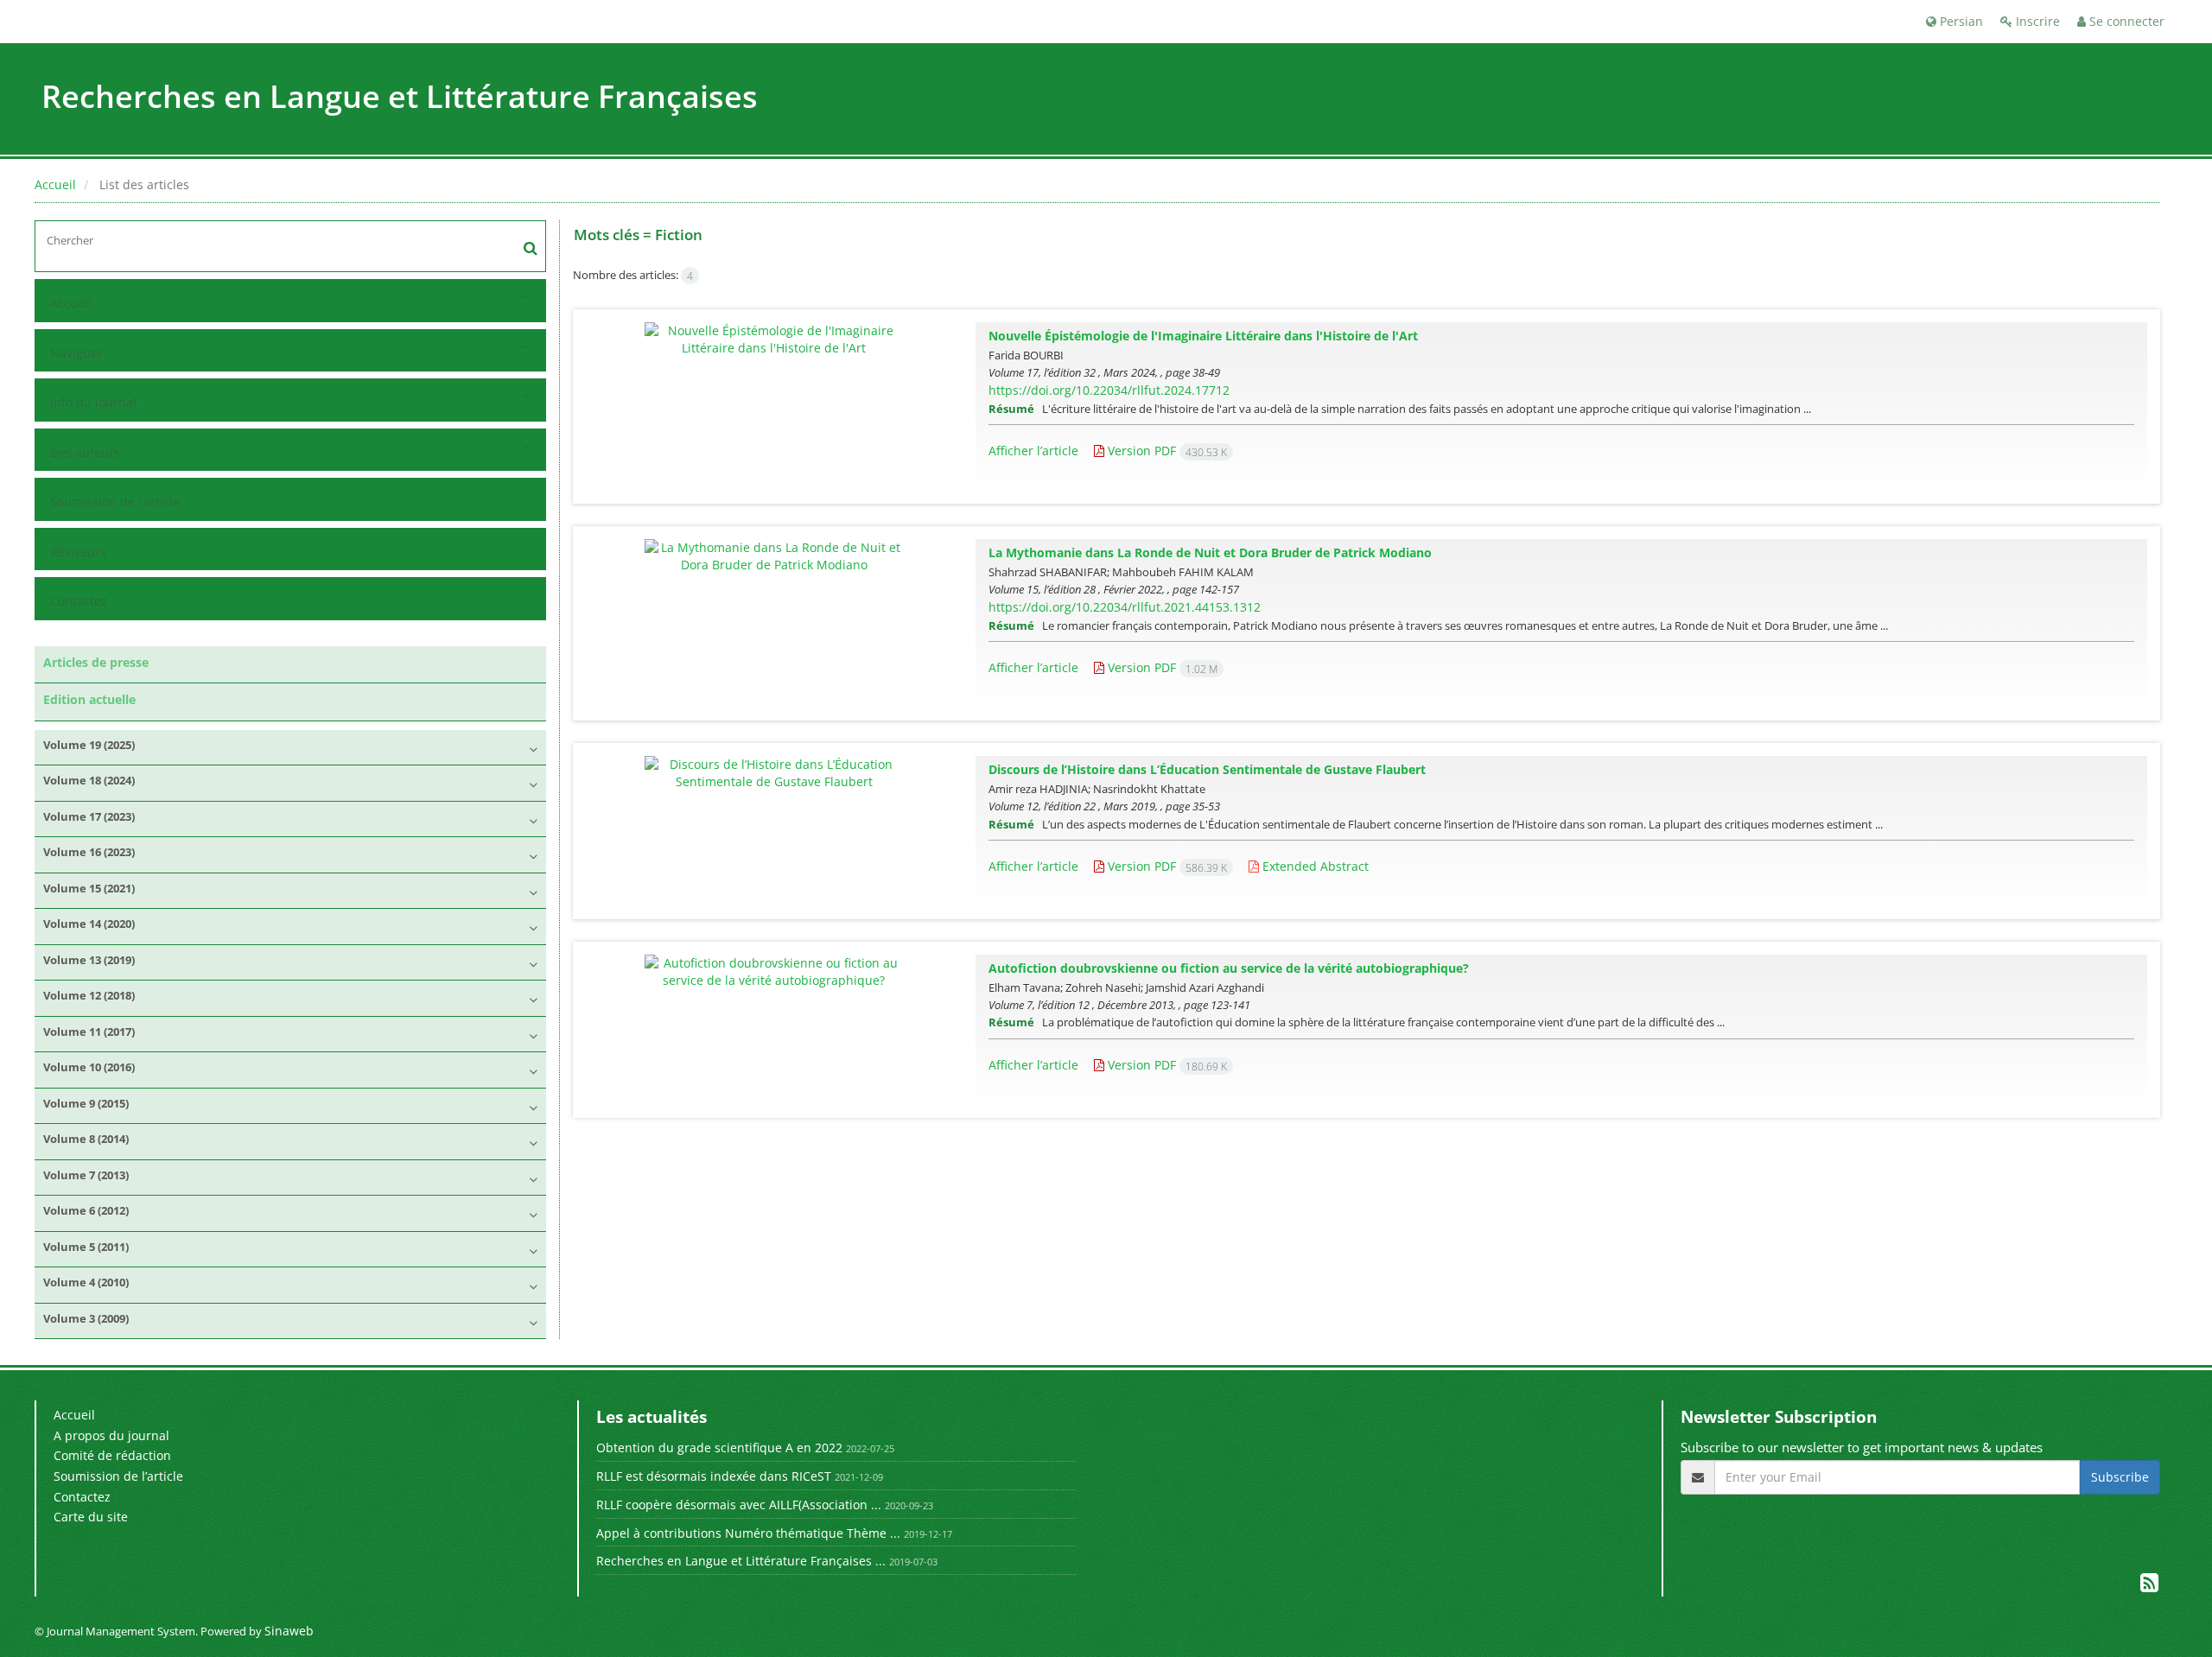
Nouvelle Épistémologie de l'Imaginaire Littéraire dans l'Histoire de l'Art (1203, 336)
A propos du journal (111, 1435)
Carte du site (91, 1517)
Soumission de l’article (115, 502)
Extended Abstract (1314, 866)
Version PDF (1166, 451)
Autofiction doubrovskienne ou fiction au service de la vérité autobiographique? (1229, 968)
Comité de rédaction (112, 1455)
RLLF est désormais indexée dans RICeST (714, 1476)
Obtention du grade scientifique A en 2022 (719, 1447)
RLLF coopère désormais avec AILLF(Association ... (739, 1505)
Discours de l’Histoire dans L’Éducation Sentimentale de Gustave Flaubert (1207, 769)
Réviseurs (78, 552)
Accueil (55, 184)
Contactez (79, 601)
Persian (1960, 21)
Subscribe (2120, 1477)
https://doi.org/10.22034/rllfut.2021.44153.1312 (1125, 607)
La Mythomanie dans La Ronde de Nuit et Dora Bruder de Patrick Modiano (1210, 552)
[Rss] (2149, 1586)
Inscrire (2036, 21)
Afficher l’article (1033, 451)
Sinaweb (289, 1631)
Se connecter (2125, 21)
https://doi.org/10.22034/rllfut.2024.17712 (1109, 390)
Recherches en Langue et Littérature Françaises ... (741, 1561)
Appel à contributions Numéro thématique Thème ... (748, 1533)
